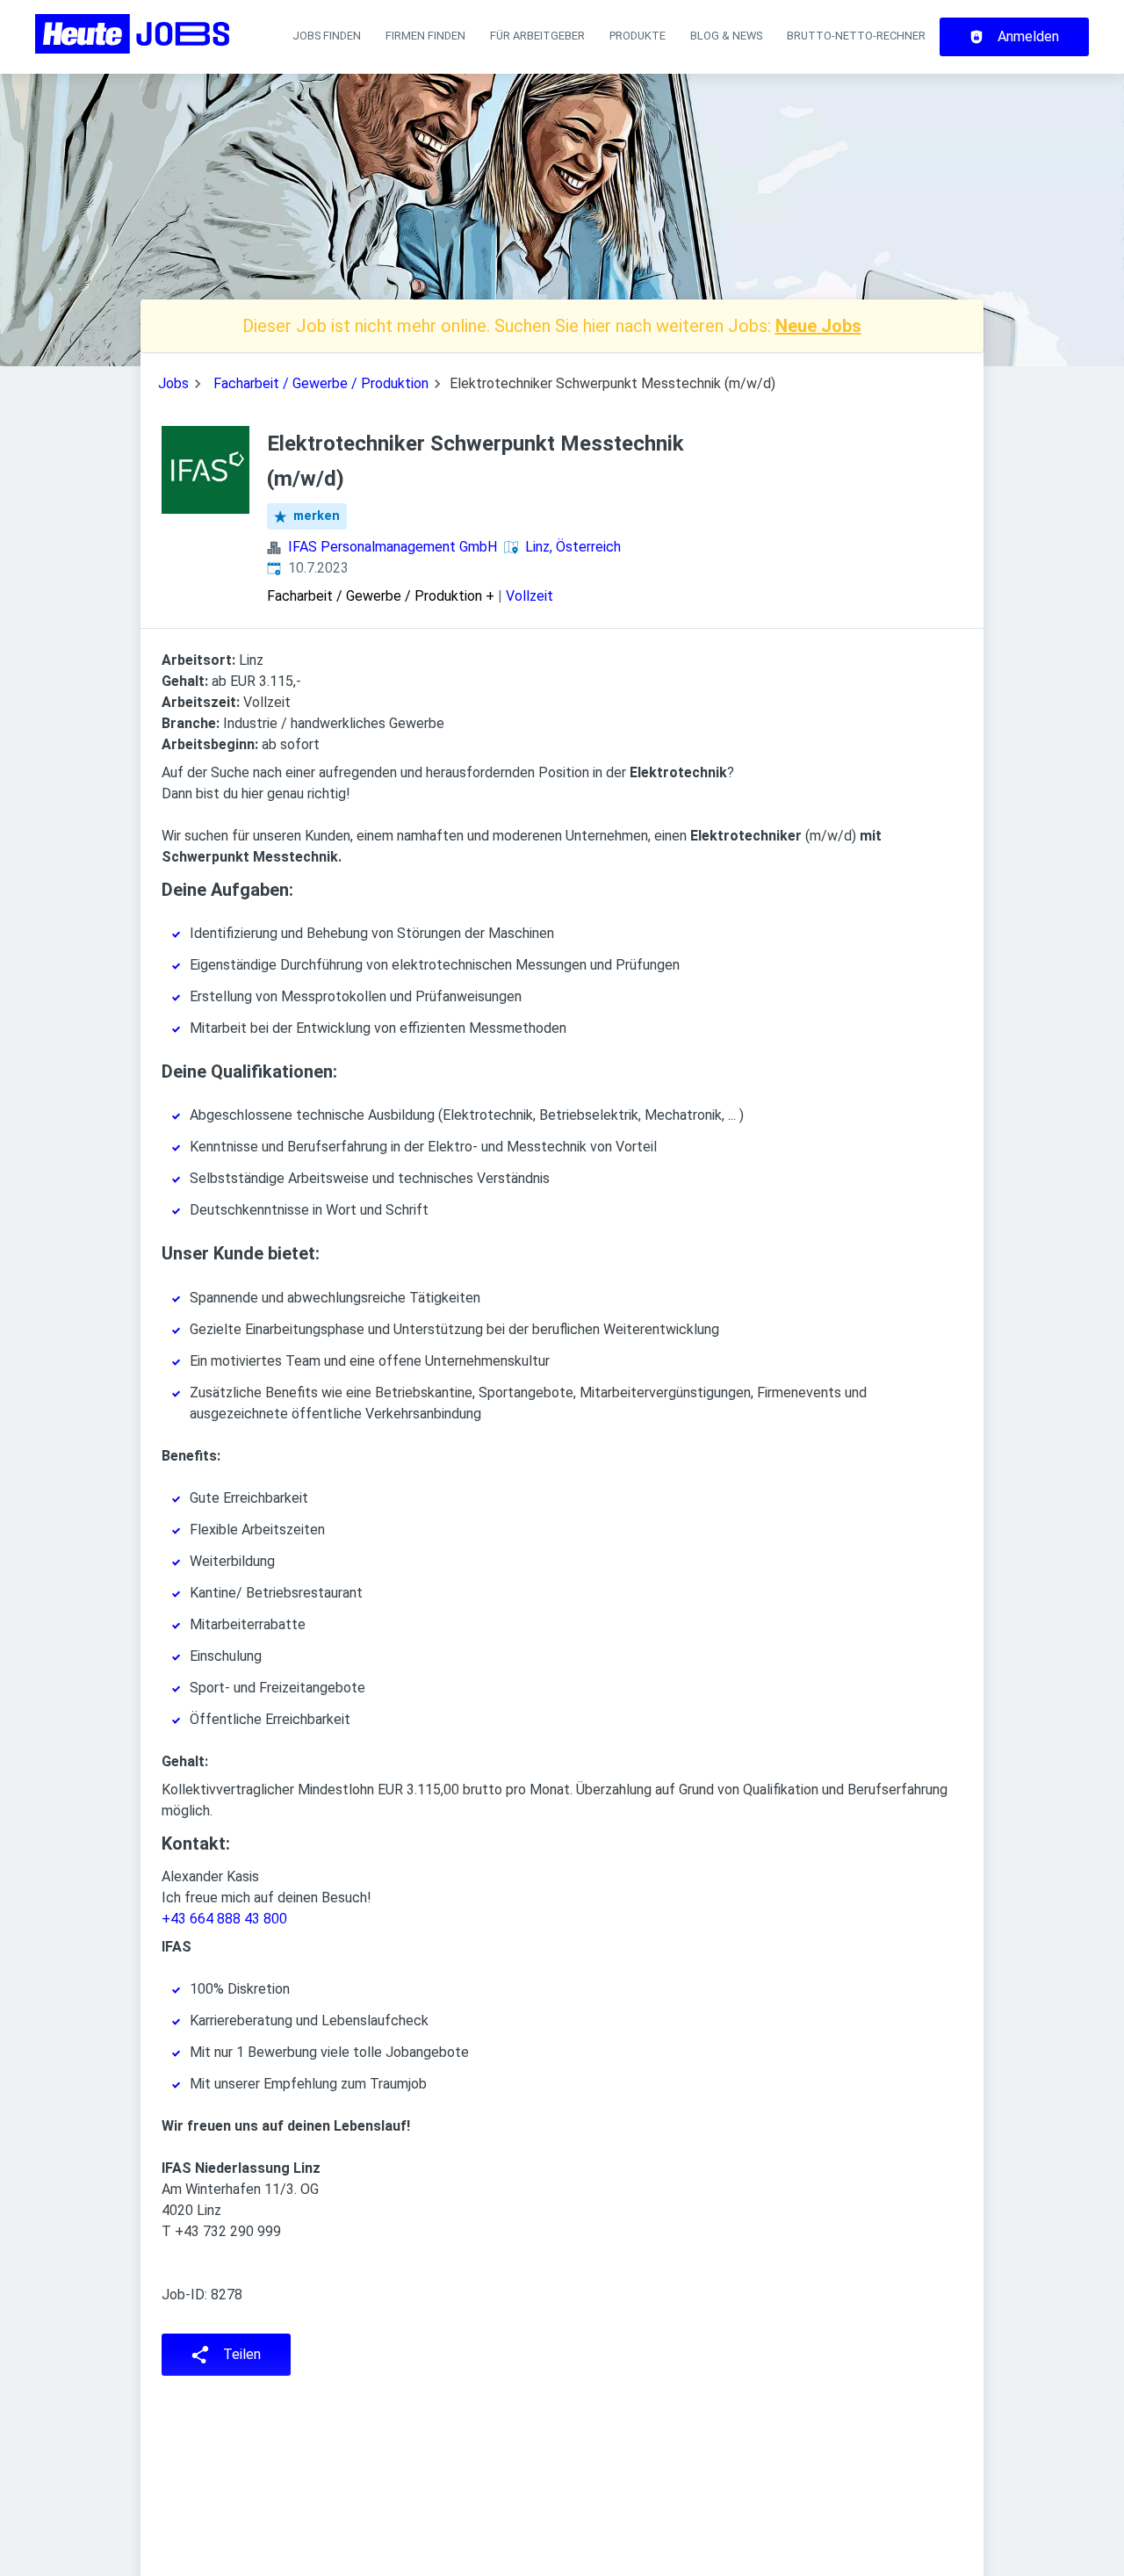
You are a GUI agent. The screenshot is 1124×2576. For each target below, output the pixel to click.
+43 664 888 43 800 (224, 1919)
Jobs (173, 383)
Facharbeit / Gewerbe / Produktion (321, 383)
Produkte (638, 36)
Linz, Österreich (573, 547)
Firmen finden (425, 36)
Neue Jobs (818, 326)
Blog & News (726, 36)
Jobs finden (327, 36)
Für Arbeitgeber (537, 36)
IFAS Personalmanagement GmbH (393, 547)
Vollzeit (530, 596)
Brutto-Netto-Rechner (856, 36)
